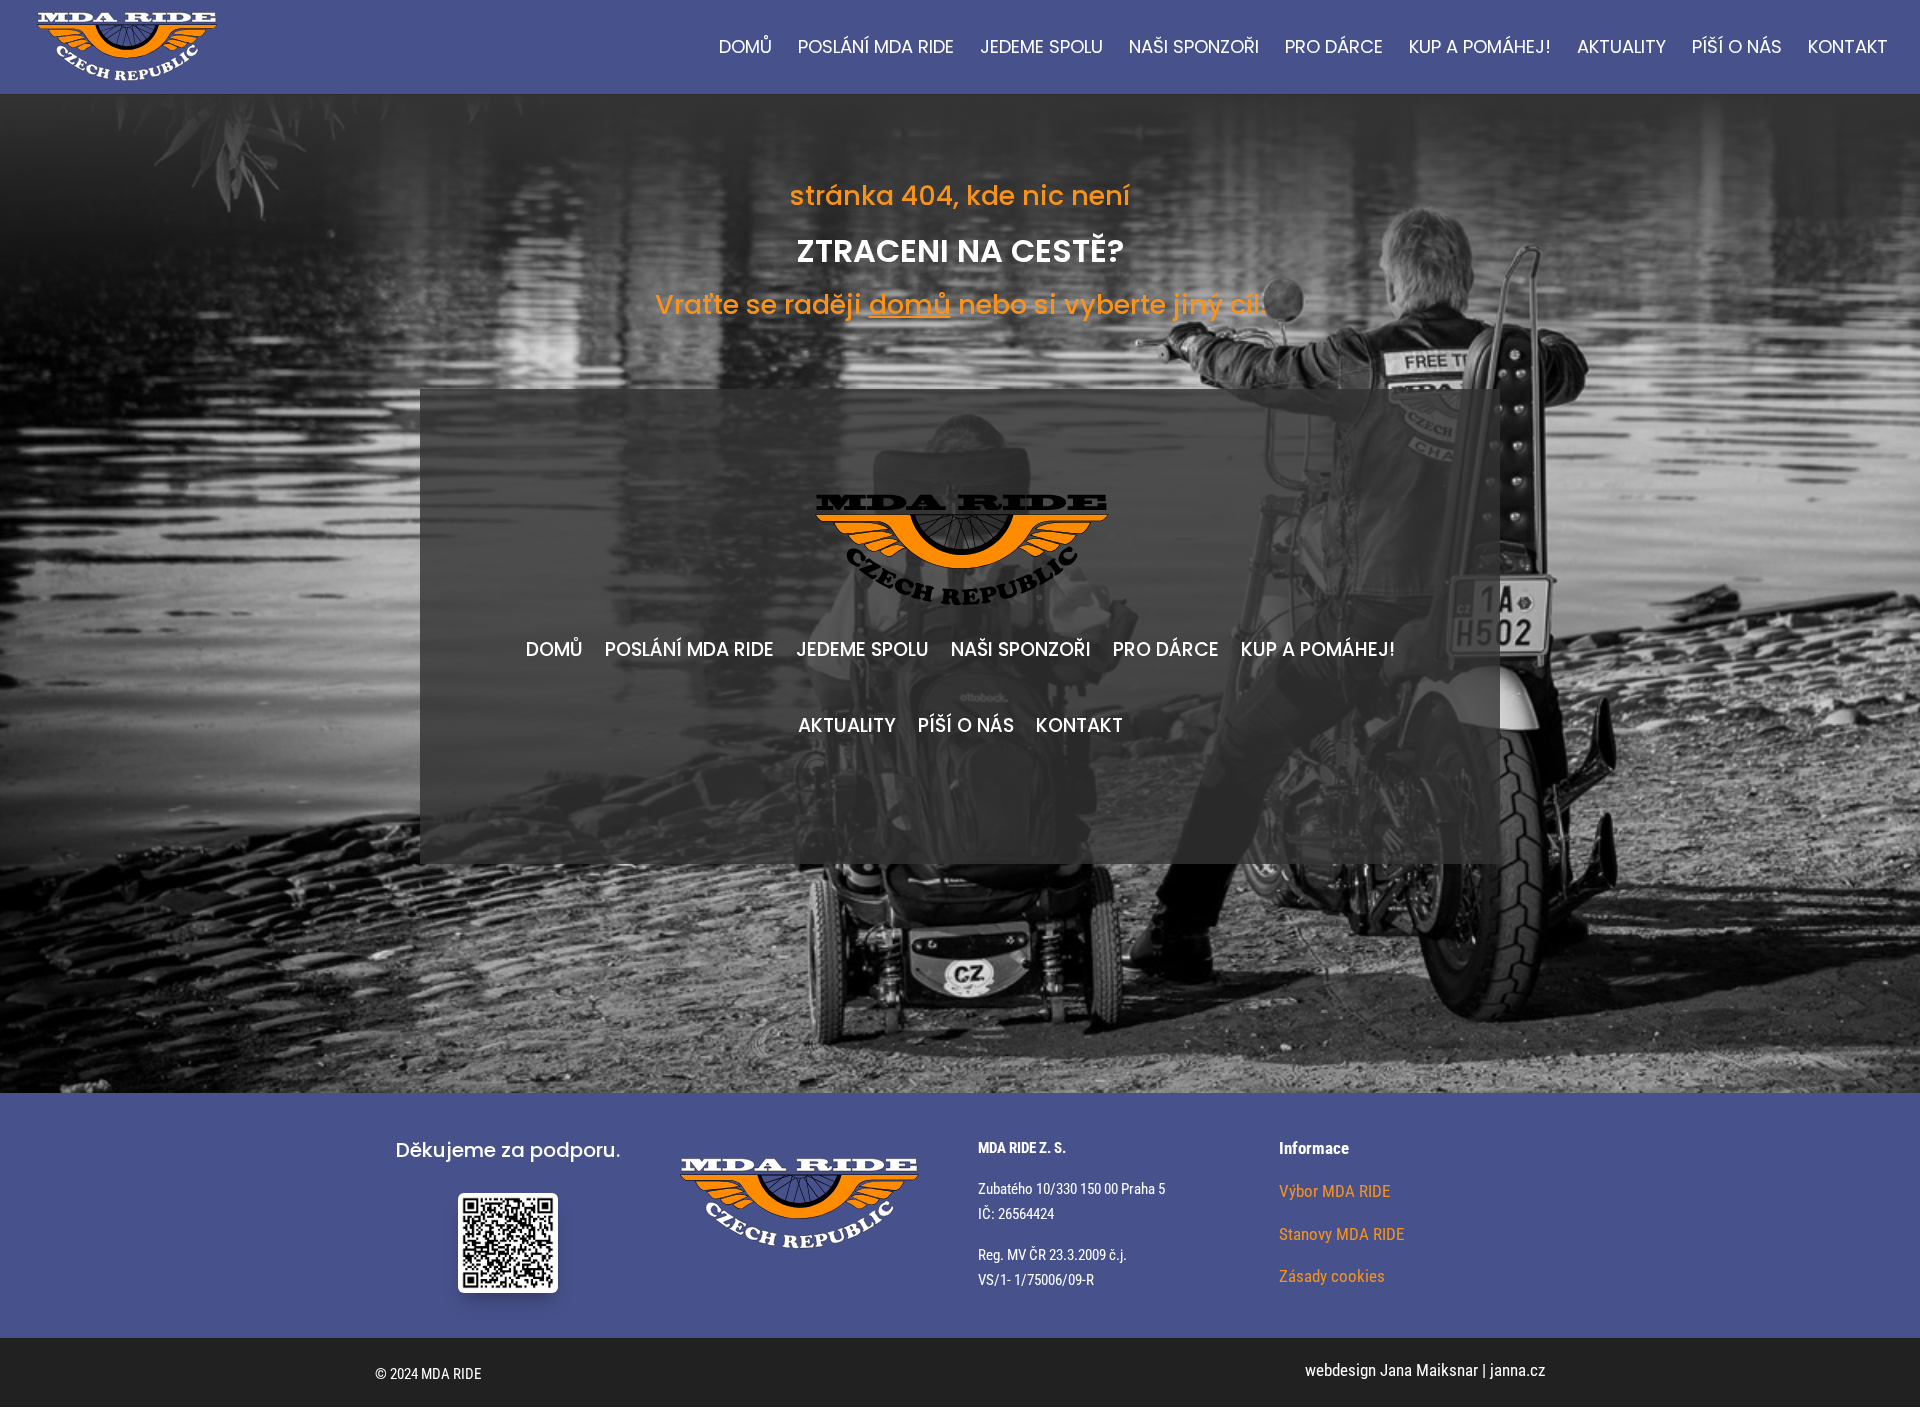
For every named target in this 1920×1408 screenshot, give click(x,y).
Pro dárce (1334, 49)
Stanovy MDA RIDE (1341, 1234)
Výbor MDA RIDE (1334, 1191)
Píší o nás (1737, 49)
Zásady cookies (1332, 1276)
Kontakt (1848, 49)
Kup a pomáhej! (1480, 49)
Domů (745, 49)
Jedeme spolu (1041, 49)
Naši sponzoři (1194, 49)
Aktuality (1621, 49)
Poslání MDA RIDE (876, 49)
